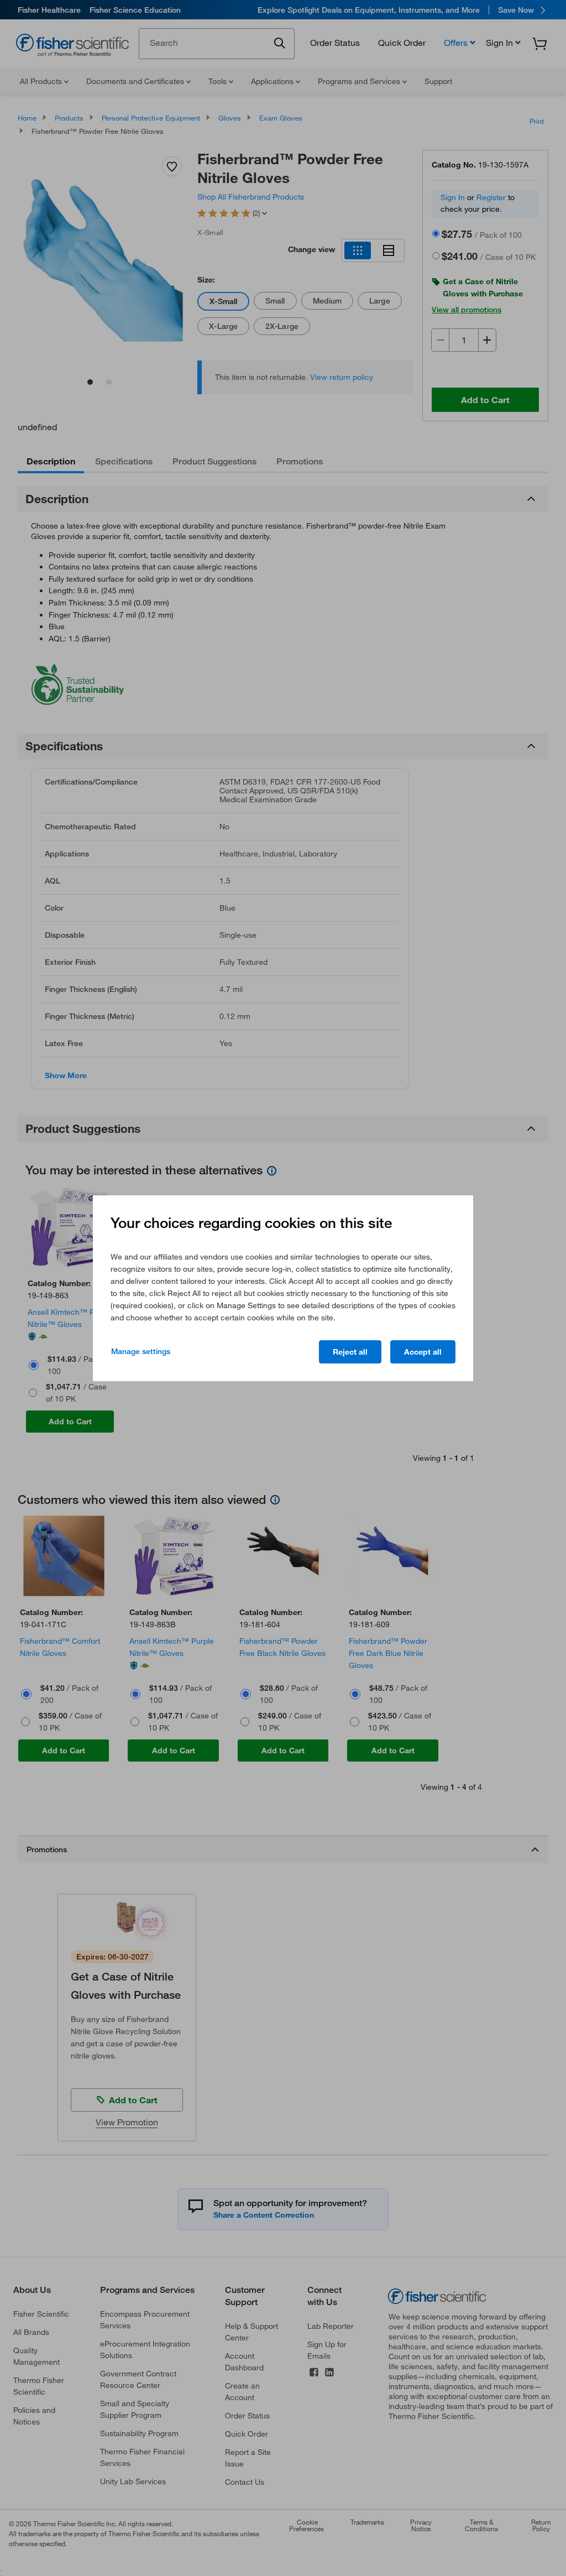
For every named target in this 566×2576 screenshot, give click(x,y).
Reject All (350, 1352)
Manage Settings (141, 1351)
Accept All (423, 1352)
